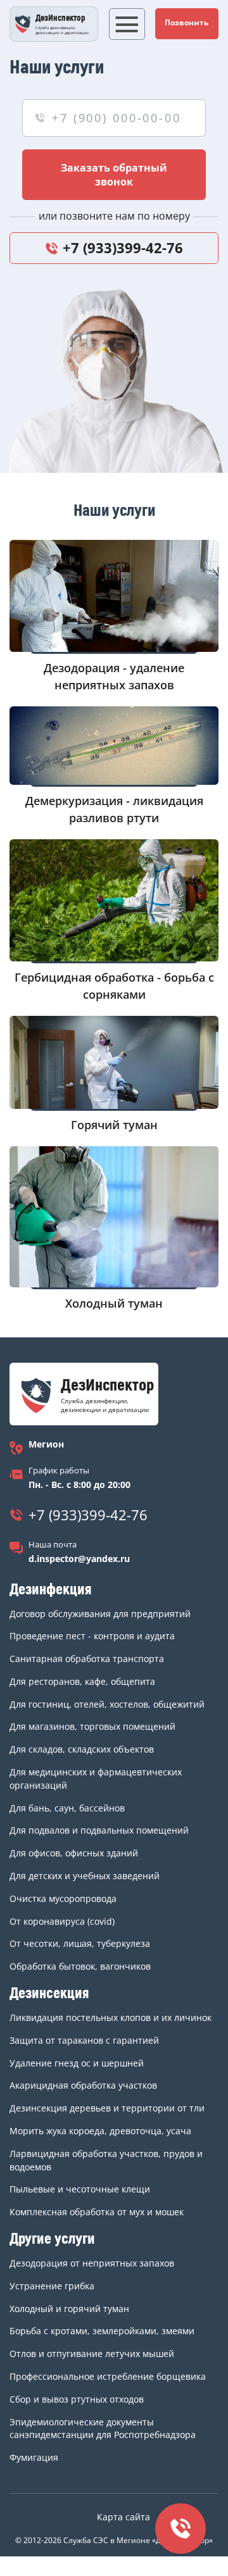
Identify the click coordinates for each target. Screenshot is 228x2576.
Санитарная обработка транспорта (87, 1659)
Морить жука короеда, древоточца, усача (100, 2131)
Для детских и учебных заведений (85, 1876)
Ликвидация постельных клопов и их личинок (111, 2017)
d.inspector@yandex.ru (79, 1559)
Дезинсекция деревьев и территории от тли (107, 2108)
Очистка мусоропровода (63, 1898)
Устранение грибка (52, 2286)
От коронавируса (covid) (62, 1921)
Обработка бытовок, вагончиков (80, 1966)
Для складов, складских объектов (82, 1749)
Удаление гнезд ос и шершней (77, 2063)
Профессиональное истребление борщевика (108, 2376)
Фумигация (34, 2457)
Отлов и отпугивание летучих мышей (92, 2354)
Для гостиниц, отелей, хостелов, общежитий (107, 1704)
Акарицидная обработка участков (83, 2085)
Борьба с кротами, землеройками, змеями (102, 2331)
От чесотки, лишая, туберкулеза (80, 1943)
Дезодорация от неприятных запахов (92, 2263)
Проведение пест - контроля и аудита (92, 1636)
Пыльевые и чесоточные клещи (80, 2189)
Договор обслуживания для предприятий (100, 1614)
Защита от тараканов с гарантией (84, 2040)
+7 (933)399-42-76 (123, 247)
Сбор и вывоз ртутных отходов (77, 2399)
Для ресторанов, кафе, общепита (82, 1681)
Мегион (46, 1444)
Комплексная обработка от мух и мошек (97, 2212)
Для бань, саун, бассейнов (67, 1808)
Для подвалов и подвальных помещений (99, 1830)
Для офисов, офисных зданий (74, 1853)
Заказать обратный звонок (114, 175)
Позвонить (187, 22)
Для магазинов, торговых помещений (92, 1726)
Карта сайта (123, 2517)
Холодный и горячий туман (69, 2309)
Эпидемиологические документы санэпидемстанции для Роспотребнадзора (103, 2429)
